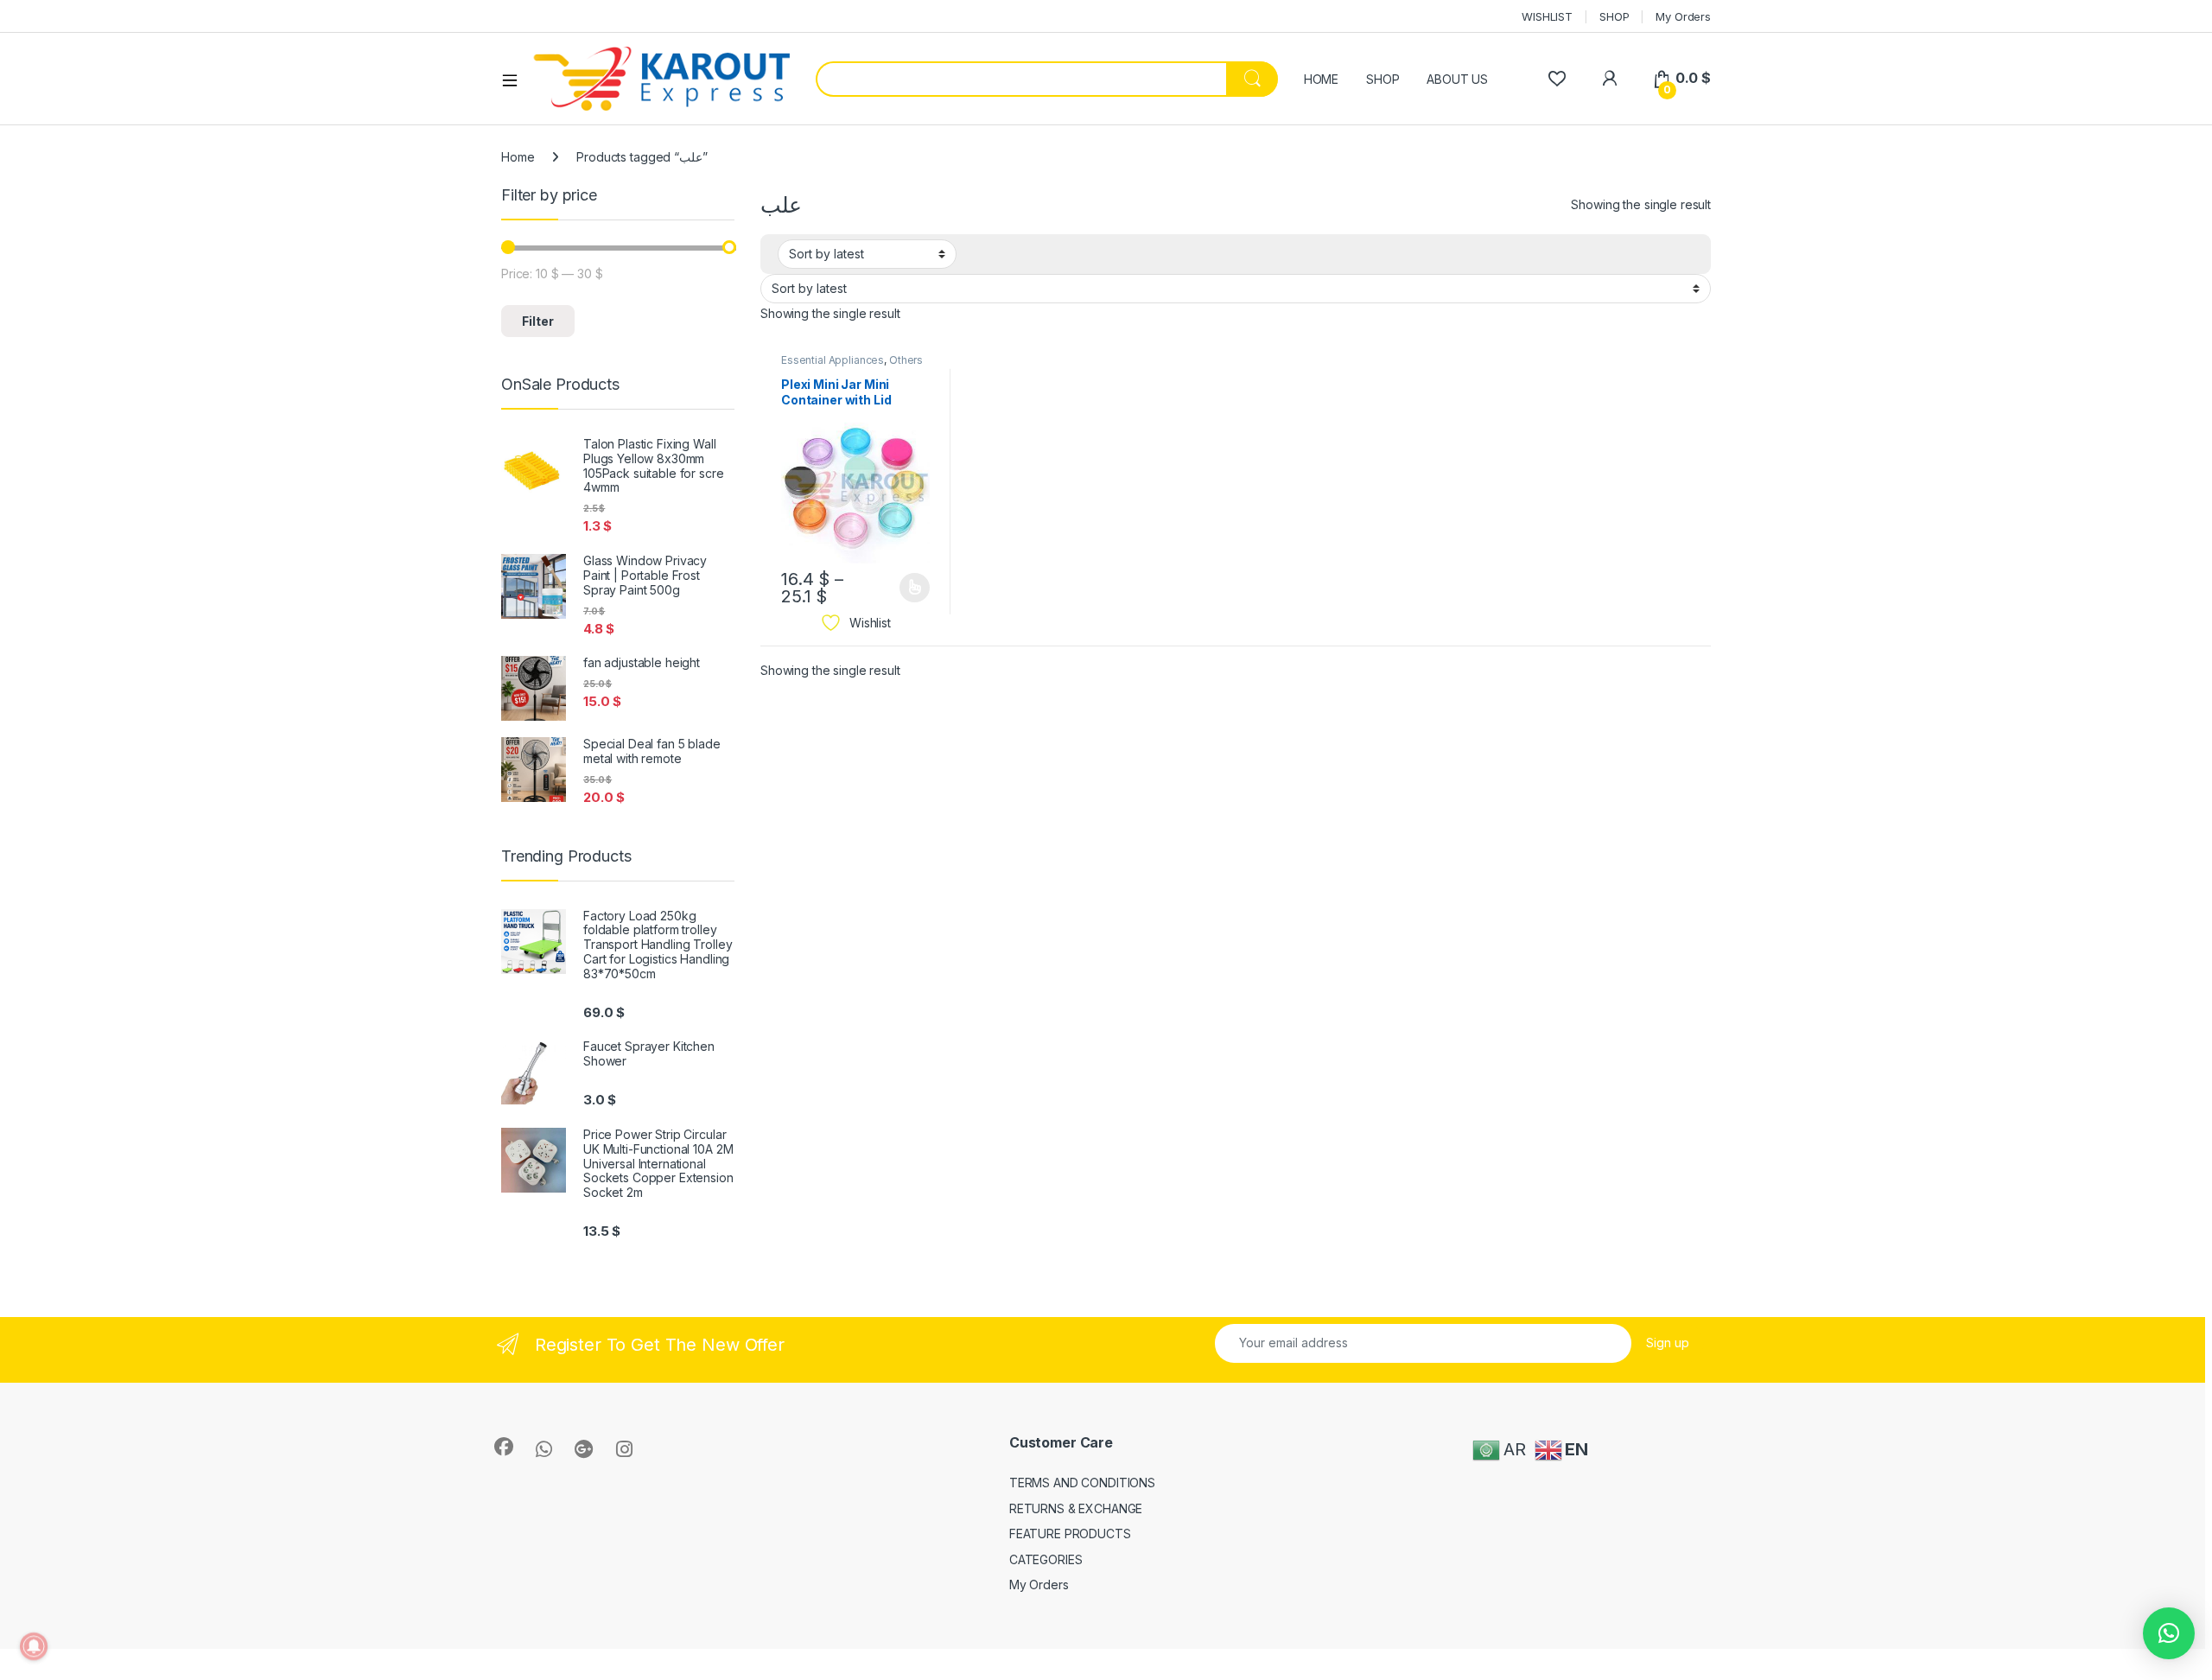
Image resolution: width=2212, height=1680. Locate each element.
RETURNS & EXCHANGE (1076, 1508)
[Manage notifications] (34, 1646)
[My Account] (1609, 78)
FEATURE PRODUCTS (1070, 1534)
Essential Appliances (833, 360)
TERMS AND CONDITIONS (1082, 1483)
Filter (538, 321)
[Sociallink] (504, 1447)
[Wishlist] (1557, 78)
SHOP (1614, 16)
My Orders (1683, 16)
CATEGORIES (1046, 1559)
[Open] (516, 80)
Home (518, 157)
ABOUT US (1457, 79)
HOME (1321, 79)
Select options (909, 588)
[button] (2169, 1633)
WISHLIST (1547, 16)
